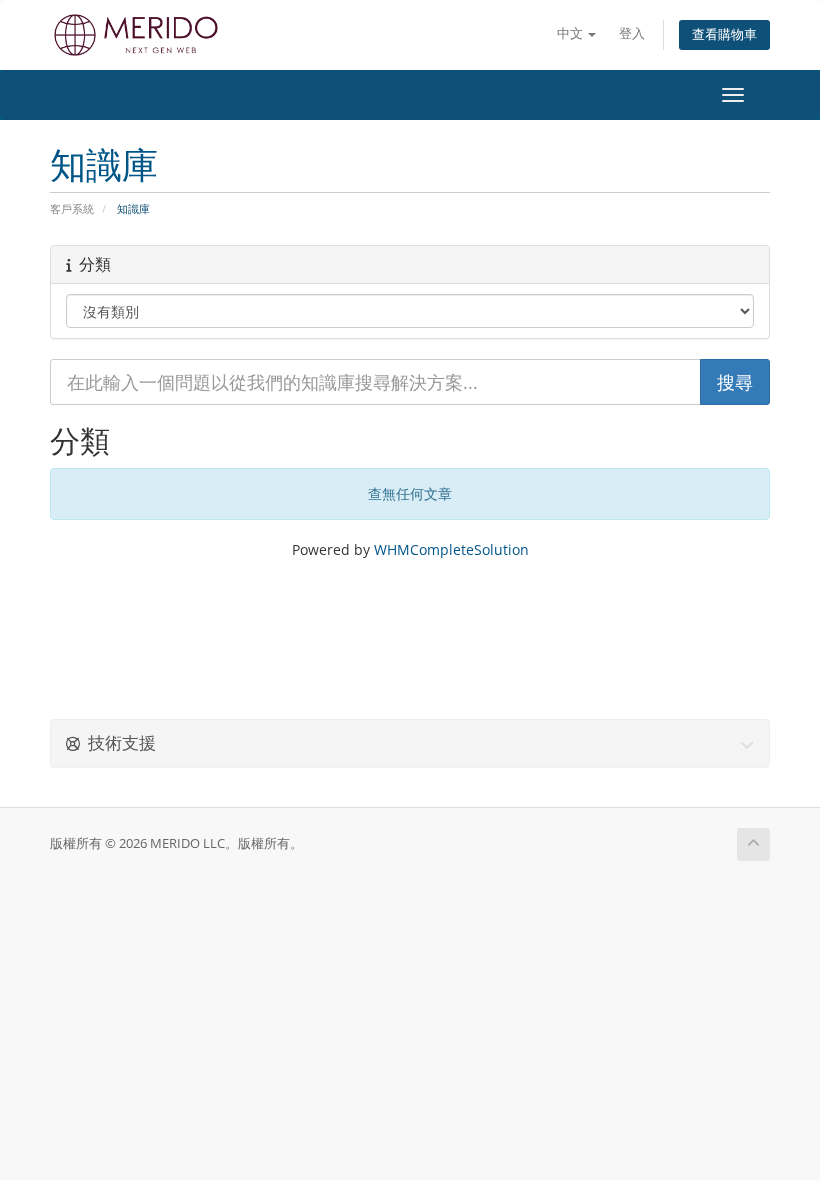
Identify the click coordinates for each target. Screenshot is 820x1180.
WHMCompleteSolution (451, 549)
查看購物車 (724, 34)
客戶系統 (72, 208)
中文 (571, 33)
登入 (632, 33)
